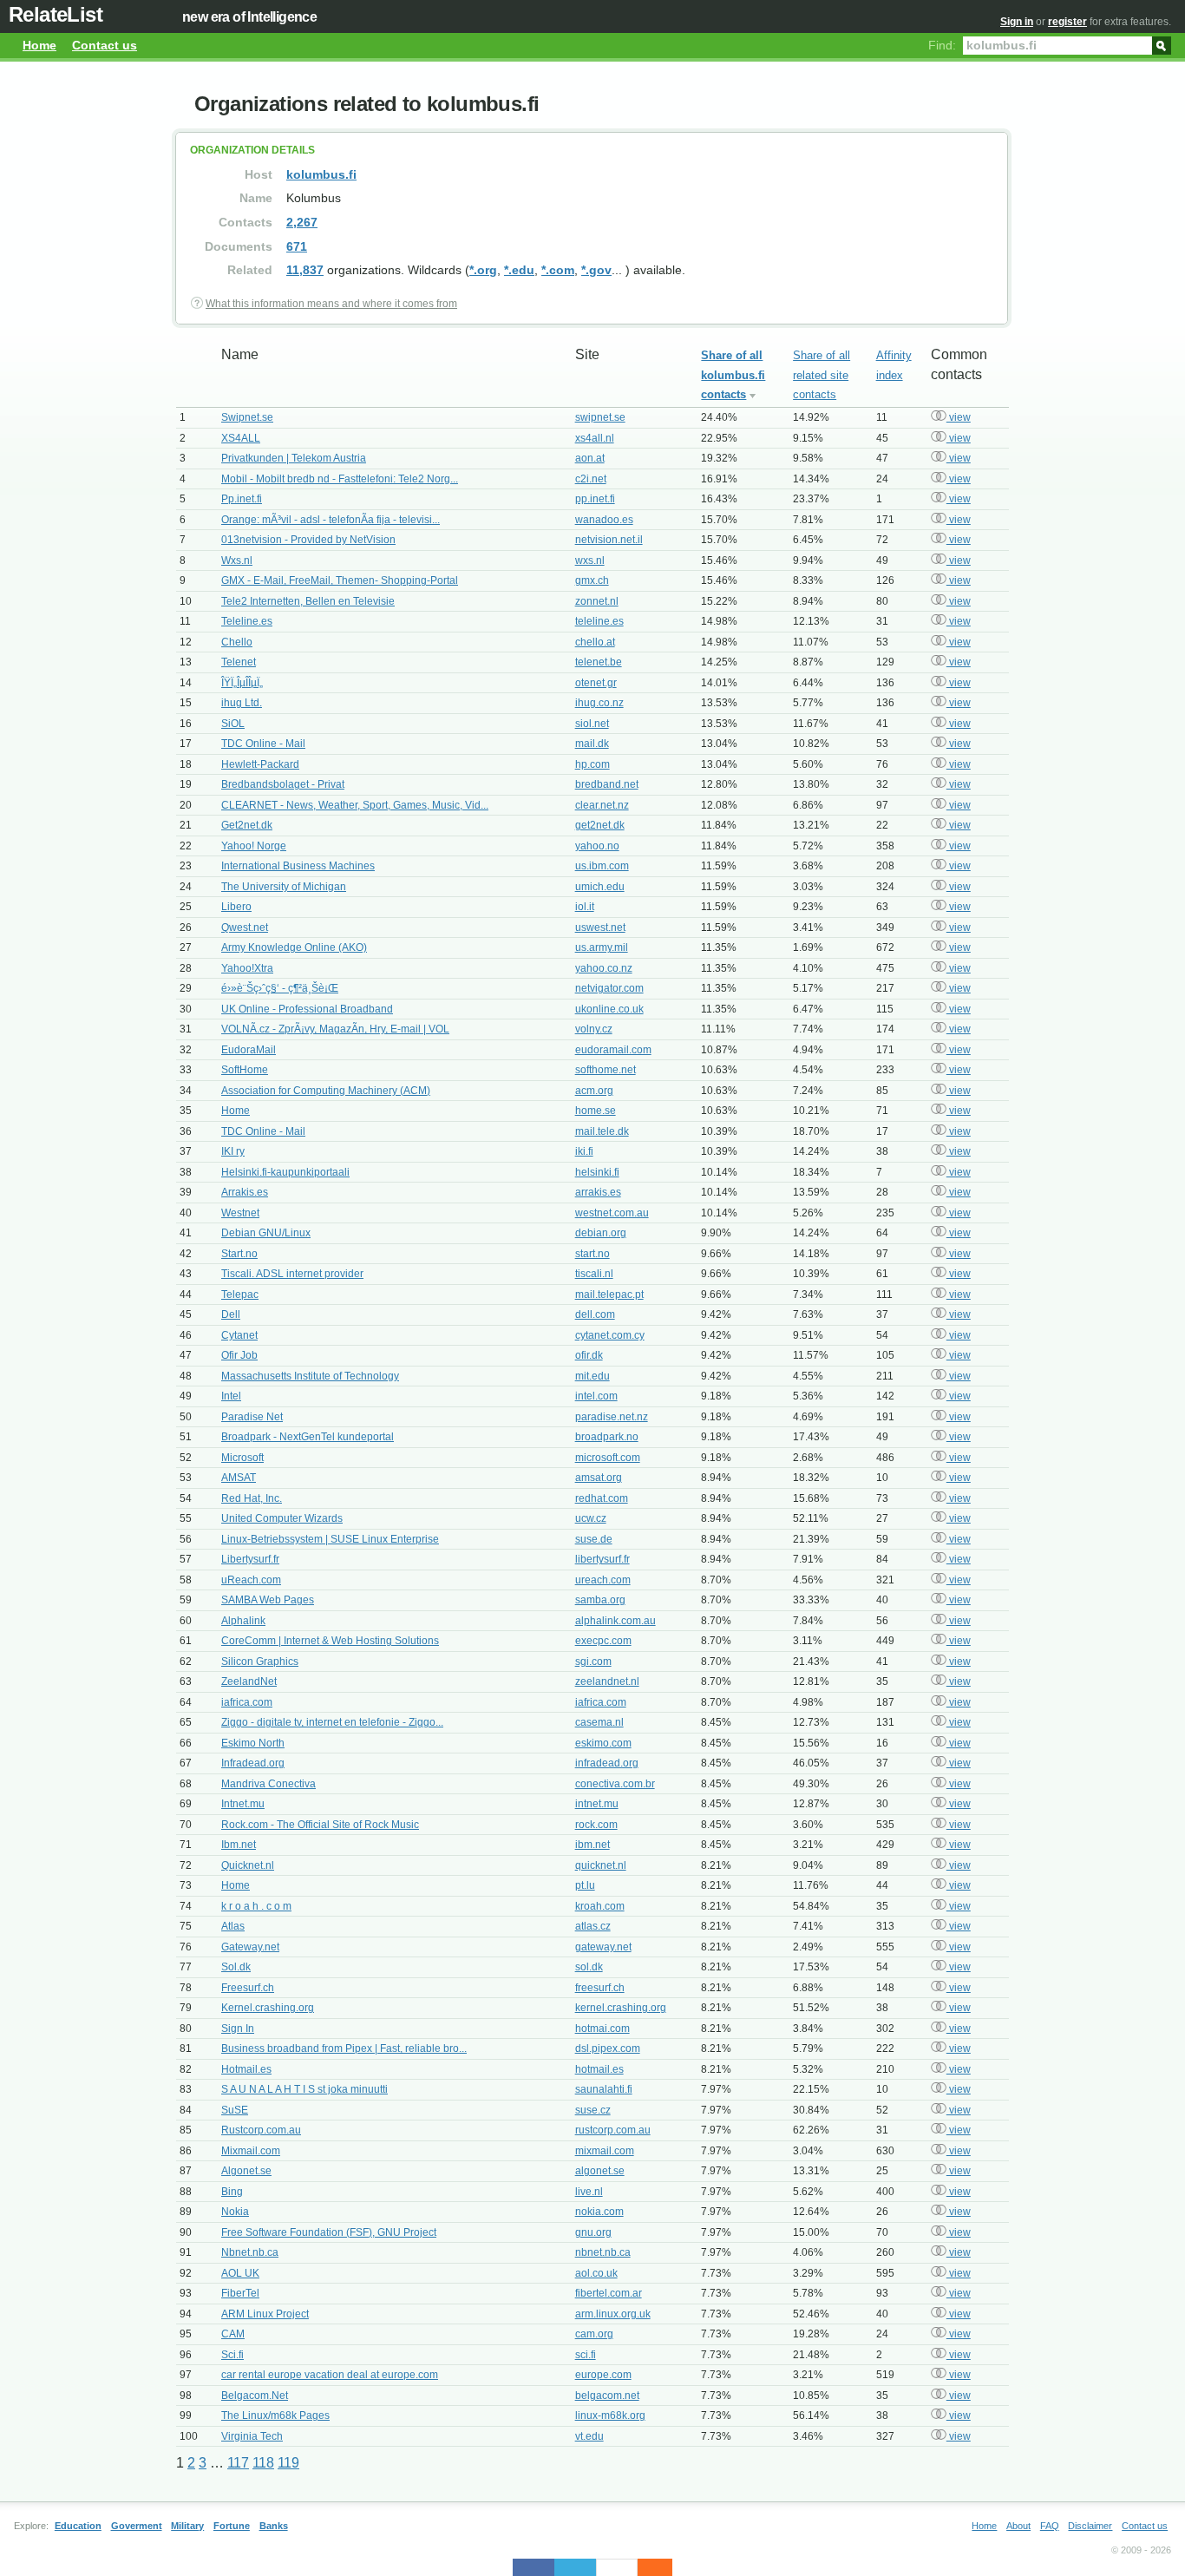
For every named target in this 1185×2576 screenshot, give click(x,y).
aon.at (590, 458)
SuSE (235, 2110)
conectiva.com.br (615, 1784)
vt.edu (589, 2436)
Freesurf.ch (248, 1988)
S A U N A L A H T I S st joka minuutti (304, 2089)
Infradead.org (253, 1763)
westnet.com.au (612, 1213)
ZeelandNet (249, 1681)
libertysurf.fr (602, 1559)
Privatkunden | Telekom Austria (294, 458)
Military (187, 2526)
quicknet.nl (601, 1865)
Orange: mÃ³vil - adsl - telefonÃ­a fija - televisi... (331, 520)
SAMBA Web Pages (268, 1600)
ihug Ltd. (242, 703)
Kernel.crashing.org (268, 2008)
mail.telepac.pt (609, 1295)
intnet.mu (597, 1804)
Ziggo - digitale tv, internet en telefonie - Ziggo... (332, 1722)
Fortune (232, 2526)
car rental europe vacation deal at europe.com (330, 2375)
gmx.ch (592, 580)
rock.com (596, 1825)
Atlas (233, 1926)
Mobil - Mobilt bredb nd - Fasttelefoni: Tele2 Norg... (340, 479)
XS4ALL (241, 438)
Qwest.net (245, 927)
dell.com (595, 1314)
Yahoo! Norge (254, 846)
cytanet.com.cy (610, 1335)
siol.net (592, 724)
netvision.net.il (609, 540)
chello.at (595, 642)
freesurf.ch (600, 1988)
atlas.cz (593, 1926)
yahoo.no (597, 846)
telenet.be (599, 662)
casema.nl (599, 1722)
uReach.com (251, 1580)
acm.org (594, 1091)
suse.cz (593, 2110)
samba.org (600, 1600)
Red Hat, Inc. (252, 1498)
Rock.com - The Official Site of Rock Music (320, 1825)
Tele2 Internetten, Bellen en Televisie (308, 601)
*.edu (519, 270)
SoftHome (245, 1070)
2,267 (302, 222)
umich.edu (600, 887)
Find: (942, 45)
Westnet (240, 1213)
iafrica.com (247, 1702)
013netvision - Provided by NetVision (308, 540)
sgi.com (593, 1662)
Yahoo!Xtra (247, 968)
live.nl (589, 2192)
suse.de (594, 1539)
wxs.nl (590, 560)
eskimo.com (603, 1743)
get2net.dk (600, 825)
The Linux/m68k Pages (275, 2415)
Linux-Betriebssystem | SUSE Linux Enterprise (330, 1539)
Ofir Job (239, 1355)
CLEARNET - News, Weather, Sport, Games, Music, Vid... (355, 805)
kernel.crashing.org (621, 2008)
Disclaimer (1090, 2526)
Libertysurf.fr (250, 1559)
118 (263, 2463)
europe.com (603, 2375)
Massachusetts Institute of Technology (310, 1376)
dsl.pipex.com (608, 2048)
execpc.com (603, 1641)
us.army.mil (602, 947)
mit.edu (592, 1376)
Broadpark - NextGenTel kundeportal (308, 1437)
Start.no (239, 1254)
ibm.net (592, 1845)
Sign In (238, 2029)
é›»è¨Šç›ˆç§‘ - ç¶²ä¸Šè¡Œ (280, 988)
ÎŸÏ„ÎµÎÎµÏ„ (242, 683)
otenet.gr (596, 683)
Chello (237, 642)
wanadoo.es (604, 520)
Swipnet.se (247, 417)
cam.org (594, 2334)
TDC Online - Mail (263, 744)
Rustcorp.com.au (261, 2130)
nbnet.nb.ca (603, 2252)
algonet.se (600, 2171)
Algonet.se (246, 2171)
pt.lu (585, 1885)
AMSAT (239, 1478)
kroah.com (600, 1906)
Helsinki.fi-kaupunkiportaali (285, 1172)
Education (78, 2526)
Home (39, 45)
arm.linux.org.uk (613, 2314)
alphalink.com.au (615, 1621)
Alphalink (243, 1621)
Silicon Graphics (260, 1662)
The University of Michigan (284, 887)
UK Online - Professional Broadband (307, 1009)
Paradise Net (252, 1417)
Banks (274, 2526)
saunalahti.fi (604, 2089)
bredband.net (607, 784)
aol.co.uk (596, 2273)
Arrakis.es (245, 1192)
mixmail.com (605, 2151)
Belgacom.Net (255, 2396)
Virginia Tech (252, 2436)
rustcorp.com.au (613, 2130)
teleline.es (599, 621)
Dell (231, 1314)
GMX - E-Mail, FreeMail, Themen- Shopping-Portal (340, 580)
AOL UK (240, 2273)
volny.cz (594, 1029)
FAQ (1050, 2526)
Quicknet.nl (248, 1865)
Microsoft (242, 1458)
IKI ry (233, 1151)
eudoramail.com (613, 1050)
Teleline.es (247, 621)
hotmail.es (599, 2069)
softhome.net (606, 1070)
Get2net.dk (247, 825)
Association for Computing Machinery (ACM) (326, 1091)
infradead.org (607, 1763)
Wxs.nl (237, 560)
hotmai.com (602, 2029)
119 (288, 2463)
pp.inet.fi (595, 499)
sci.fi (586, 2355)
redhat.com (602, 1498)
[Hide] (664, 2567)
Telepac (240, 1295)
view (959, 417)
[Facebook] (534, 2567)
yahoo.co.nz (604, 968)
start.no (592, 1254)
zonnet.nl (597, 601)
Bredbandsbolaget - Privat (283, 784)
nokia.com (599, 2212)
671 (297, 246)
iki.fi (584, 1151)
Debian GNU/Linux (266, 1233)
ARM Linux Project (265, 2314)
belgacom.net (607, 2396)
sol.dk (589, 1967)
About (1018, 2526)
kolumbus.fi (321, 174)
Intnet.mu (243, 1804)
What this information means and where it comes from (331, 304)
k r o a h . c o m (256, 1906)
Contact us (105, 45)
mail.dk (592, 744)
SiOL (233, 724)
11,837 (305, 270)
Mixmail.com (251, 2151)
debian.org (601, 1233)
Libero (236, 907)
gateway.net (603, 1947)
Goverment (137, 2526)
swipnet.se (600, 417)
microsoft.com (608, 1458)
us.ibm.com (602, 866)
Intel (231, 1396)
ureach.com (603, 1580)
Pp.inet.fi (242, 499)
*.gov (596, 270)
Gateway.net (250, 1947)
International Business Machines (298, 866)
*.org (483, 270)
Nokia (235, 2212)
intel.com (596, 1396)
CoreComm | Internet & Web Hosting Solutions (330, 1641)
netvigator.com (609, 988)
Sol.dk (236, 1967)
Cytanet (239, 1335)
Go (1162, 44)
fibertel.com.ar (609, 2293)
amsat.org (599, 1478)
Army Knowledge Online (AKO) (294, 947)
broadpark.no (607, 1437)
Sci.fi (232, 2355)
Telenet (239, 662)
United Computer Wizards (282, 1518)
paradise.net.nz (612, 1417)
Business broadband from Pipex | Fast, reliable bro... (344, 2048)
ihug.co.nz (599, 703)
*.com (558, 270)
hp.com (592, 764)
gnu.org (593, 2232)
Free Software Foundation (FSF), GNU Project (329, 2232)
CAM (233, 2334)
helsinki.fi (597, 1172)
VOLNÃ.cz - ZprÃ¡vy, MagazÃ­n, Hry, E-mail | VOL (335, 1029)
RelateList (56, 14)
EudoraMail (249, 1050)
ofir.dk (589, 1355)
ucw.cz (591, 1518)
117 (238, 2463)
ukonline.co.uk (609, 1009)
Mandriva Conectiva (268, 1784)
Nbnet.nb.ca (250, 2252)
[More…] (646, 2567)
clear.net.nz (602, 805)
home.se (596, 1111)
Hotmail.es (246, 2069)
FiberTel (240, 2293)
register (1067, 22)
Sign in (1017, 22)
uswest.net (600, 927)
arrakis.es (598, 1192)
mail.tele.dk (602, 1131)
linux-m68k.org (610, 2415)
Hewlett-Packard (260, 764)
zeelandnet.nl (607, 1681)
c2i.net (591, 479)
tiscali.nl (594, 1274)
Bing (232, 2192)
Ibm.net (239, 1845)
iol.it (585, 907)
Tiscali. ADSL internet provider (292, 1274)
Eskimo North (253, 1743)
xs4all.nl (595, 438)
